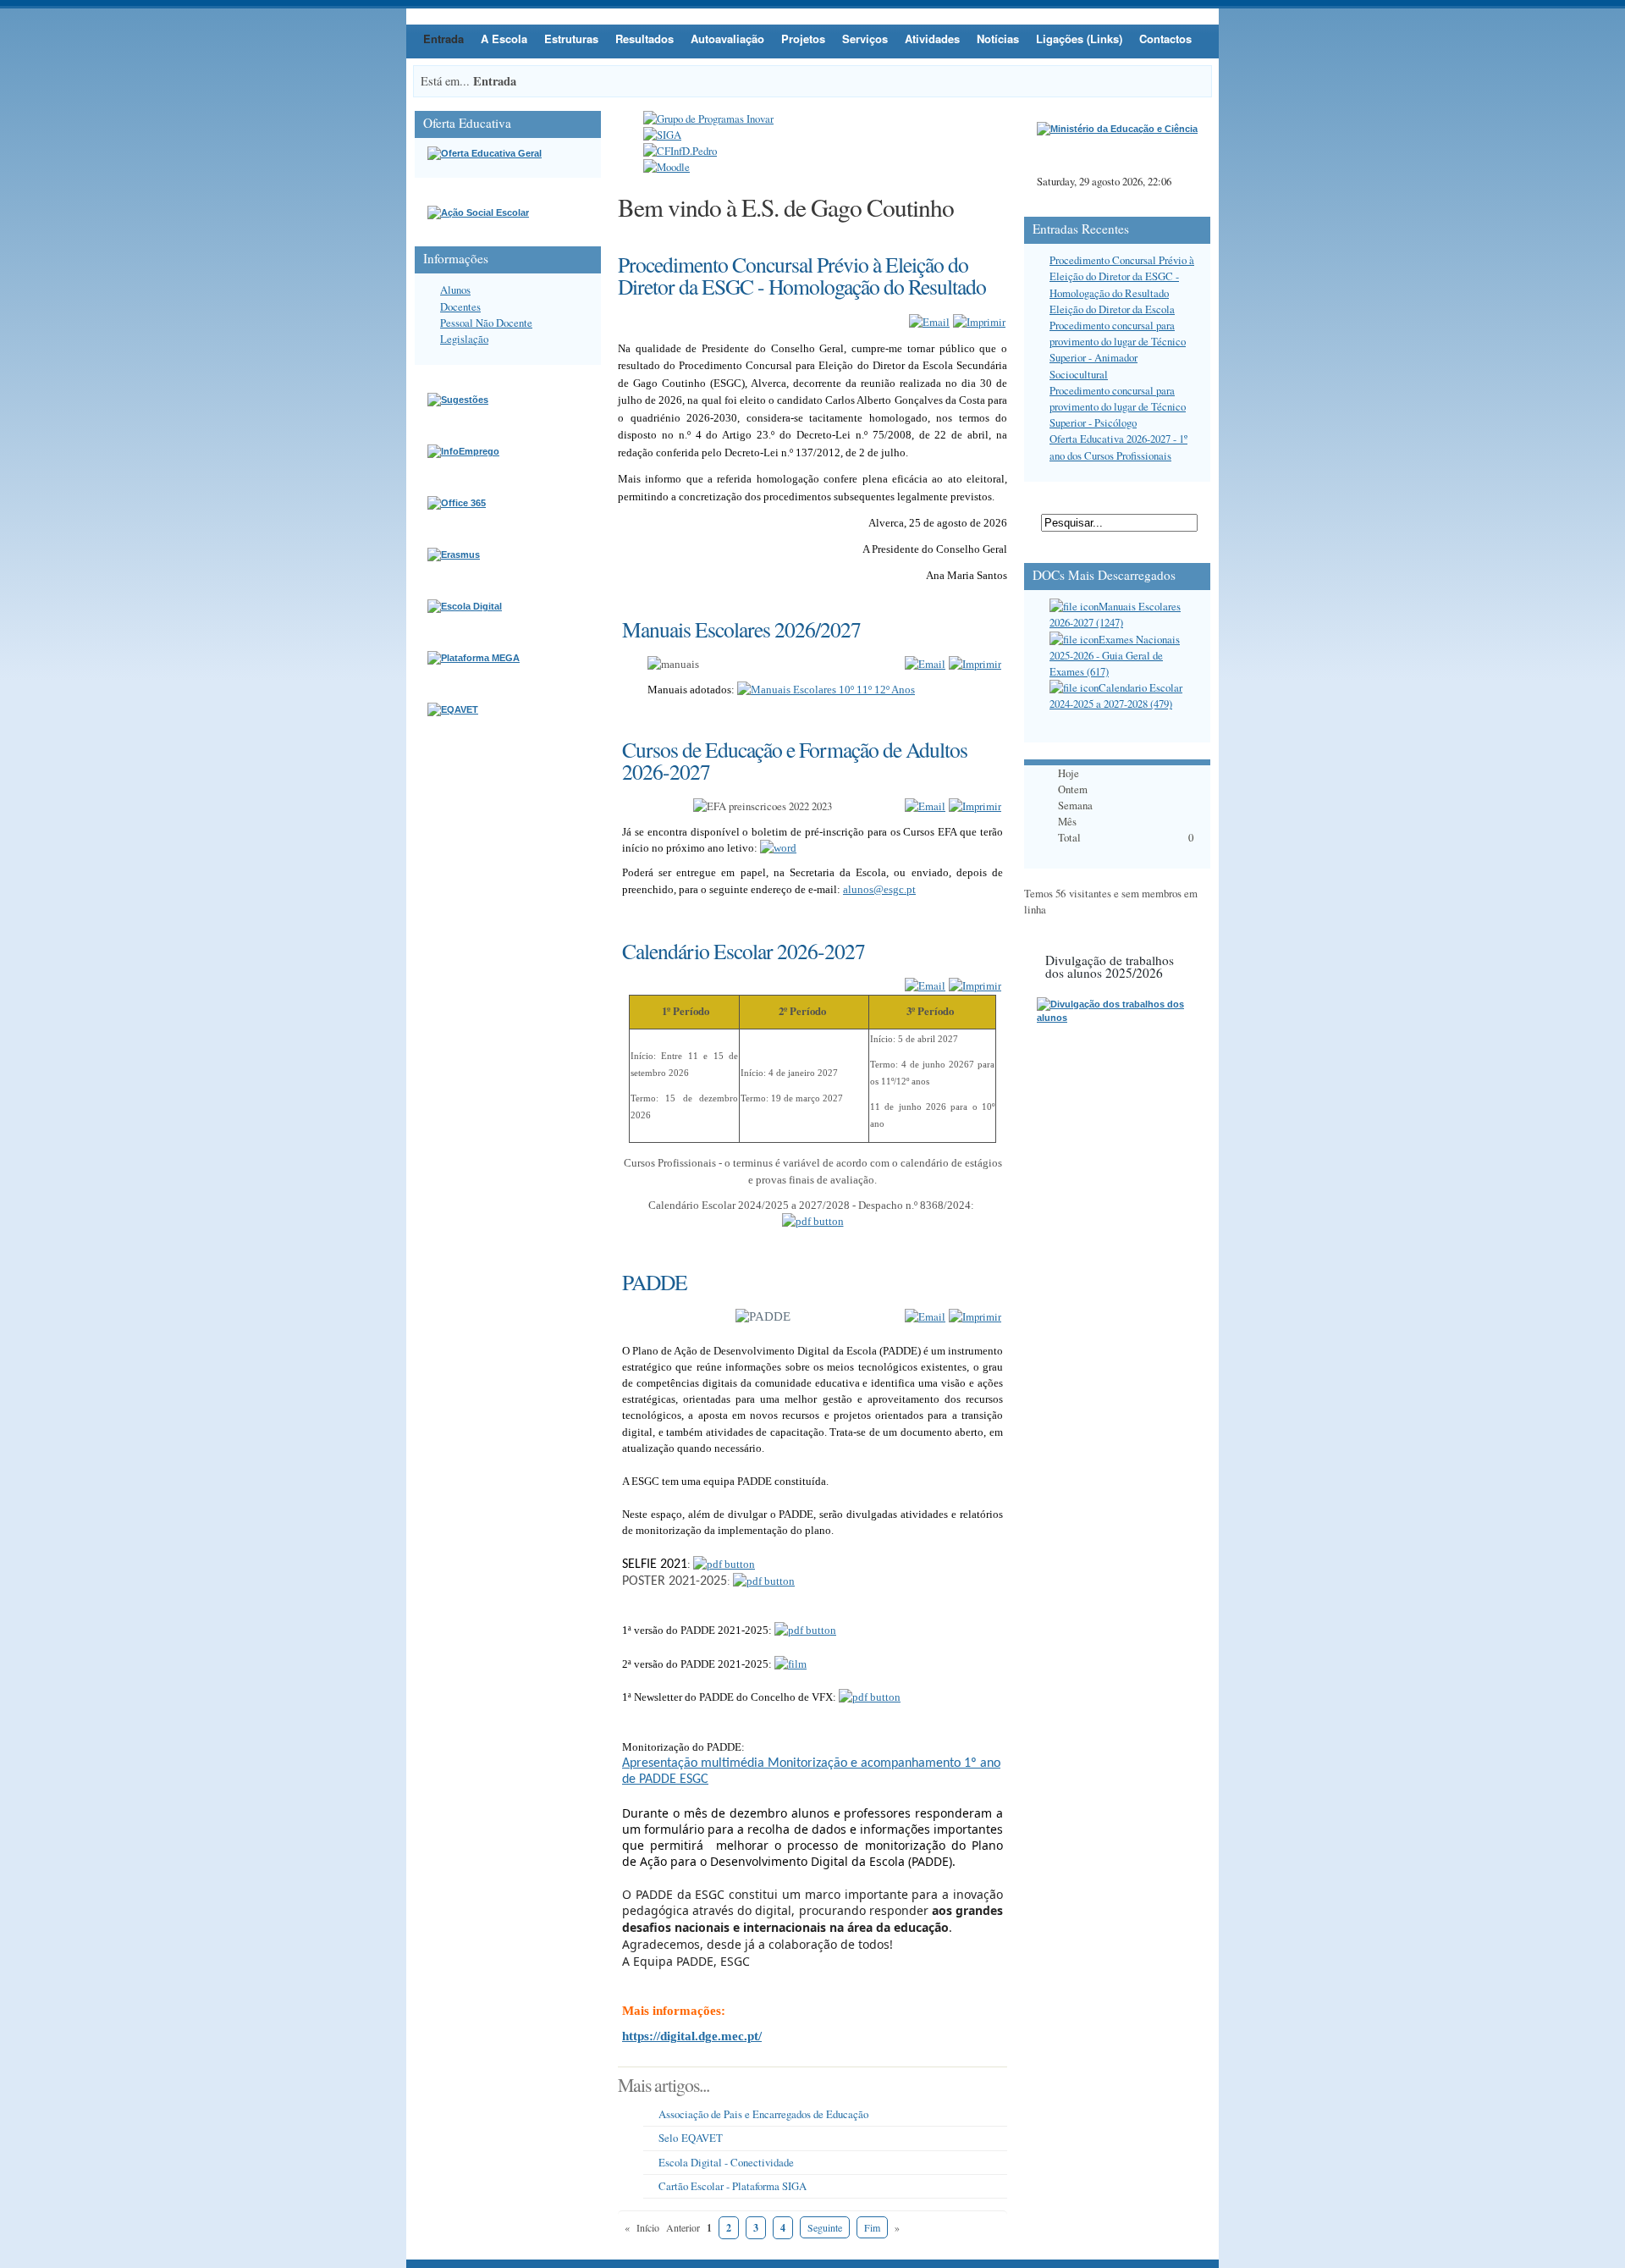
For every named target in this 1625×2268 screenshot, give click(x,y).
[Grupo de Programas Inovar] (708, 119)
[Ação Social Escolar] (478, 212)
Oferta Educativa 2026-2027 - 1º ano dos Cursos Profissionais (1118, 447)
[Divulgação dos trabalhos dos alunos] (1117, 1018)
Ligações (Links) (1079, 39)
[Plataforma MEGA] (474, 658)
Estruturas (571, 39)
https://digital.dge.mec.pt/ (692, 2036)
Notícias (998, 39)
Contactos (1165, 39)
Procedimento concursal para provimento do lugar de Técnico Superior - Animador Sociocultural (1118, 350)
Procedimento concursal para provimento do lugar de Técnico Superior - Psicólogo (1118, 406)
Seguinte (825, 2227)
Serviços (865, 39)
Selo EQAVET (691, 2138)
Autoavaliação (727, 39)
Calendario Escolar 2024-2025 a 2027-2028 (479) (1116, 695)
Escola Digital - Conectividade (726, 2162)
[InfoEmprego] (463, 451)
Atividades (932, 39)
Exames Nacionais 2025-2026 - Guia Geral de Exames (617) (1115, 655)
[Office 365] (457, 503)
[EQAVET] (453, 709)
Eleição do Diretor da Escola (1112, 309)
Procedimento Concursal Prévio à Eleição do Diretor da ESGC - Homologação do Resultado (1122, 276)
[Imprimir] (979, 322)
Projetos (803, 39)
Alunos (455, 290)
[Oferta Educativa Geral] (485, 153)
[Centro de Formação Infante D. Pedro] (680, 151)
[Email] (929, 322)
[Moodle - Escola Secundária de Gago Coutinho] (667, 167)
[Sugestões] (458, 400)
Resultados (644, 39)
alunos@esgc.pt (879, 889)
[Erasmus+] (454, 555)
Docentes (460, 306)
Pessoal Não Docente (486, 323)
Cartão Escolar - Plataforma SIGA (733, 2186)
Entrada (443, 39)
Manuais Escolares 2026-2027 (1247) (1115, 614)
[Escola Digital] (465, 606)
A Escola (504, 39)
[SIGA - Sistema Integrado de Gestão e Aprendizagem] (662, 135)
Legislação (464, 339)
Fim (872, 2227)
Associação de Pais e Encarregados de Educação (763, 2114)
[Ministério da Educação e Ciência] (1117, 129)
